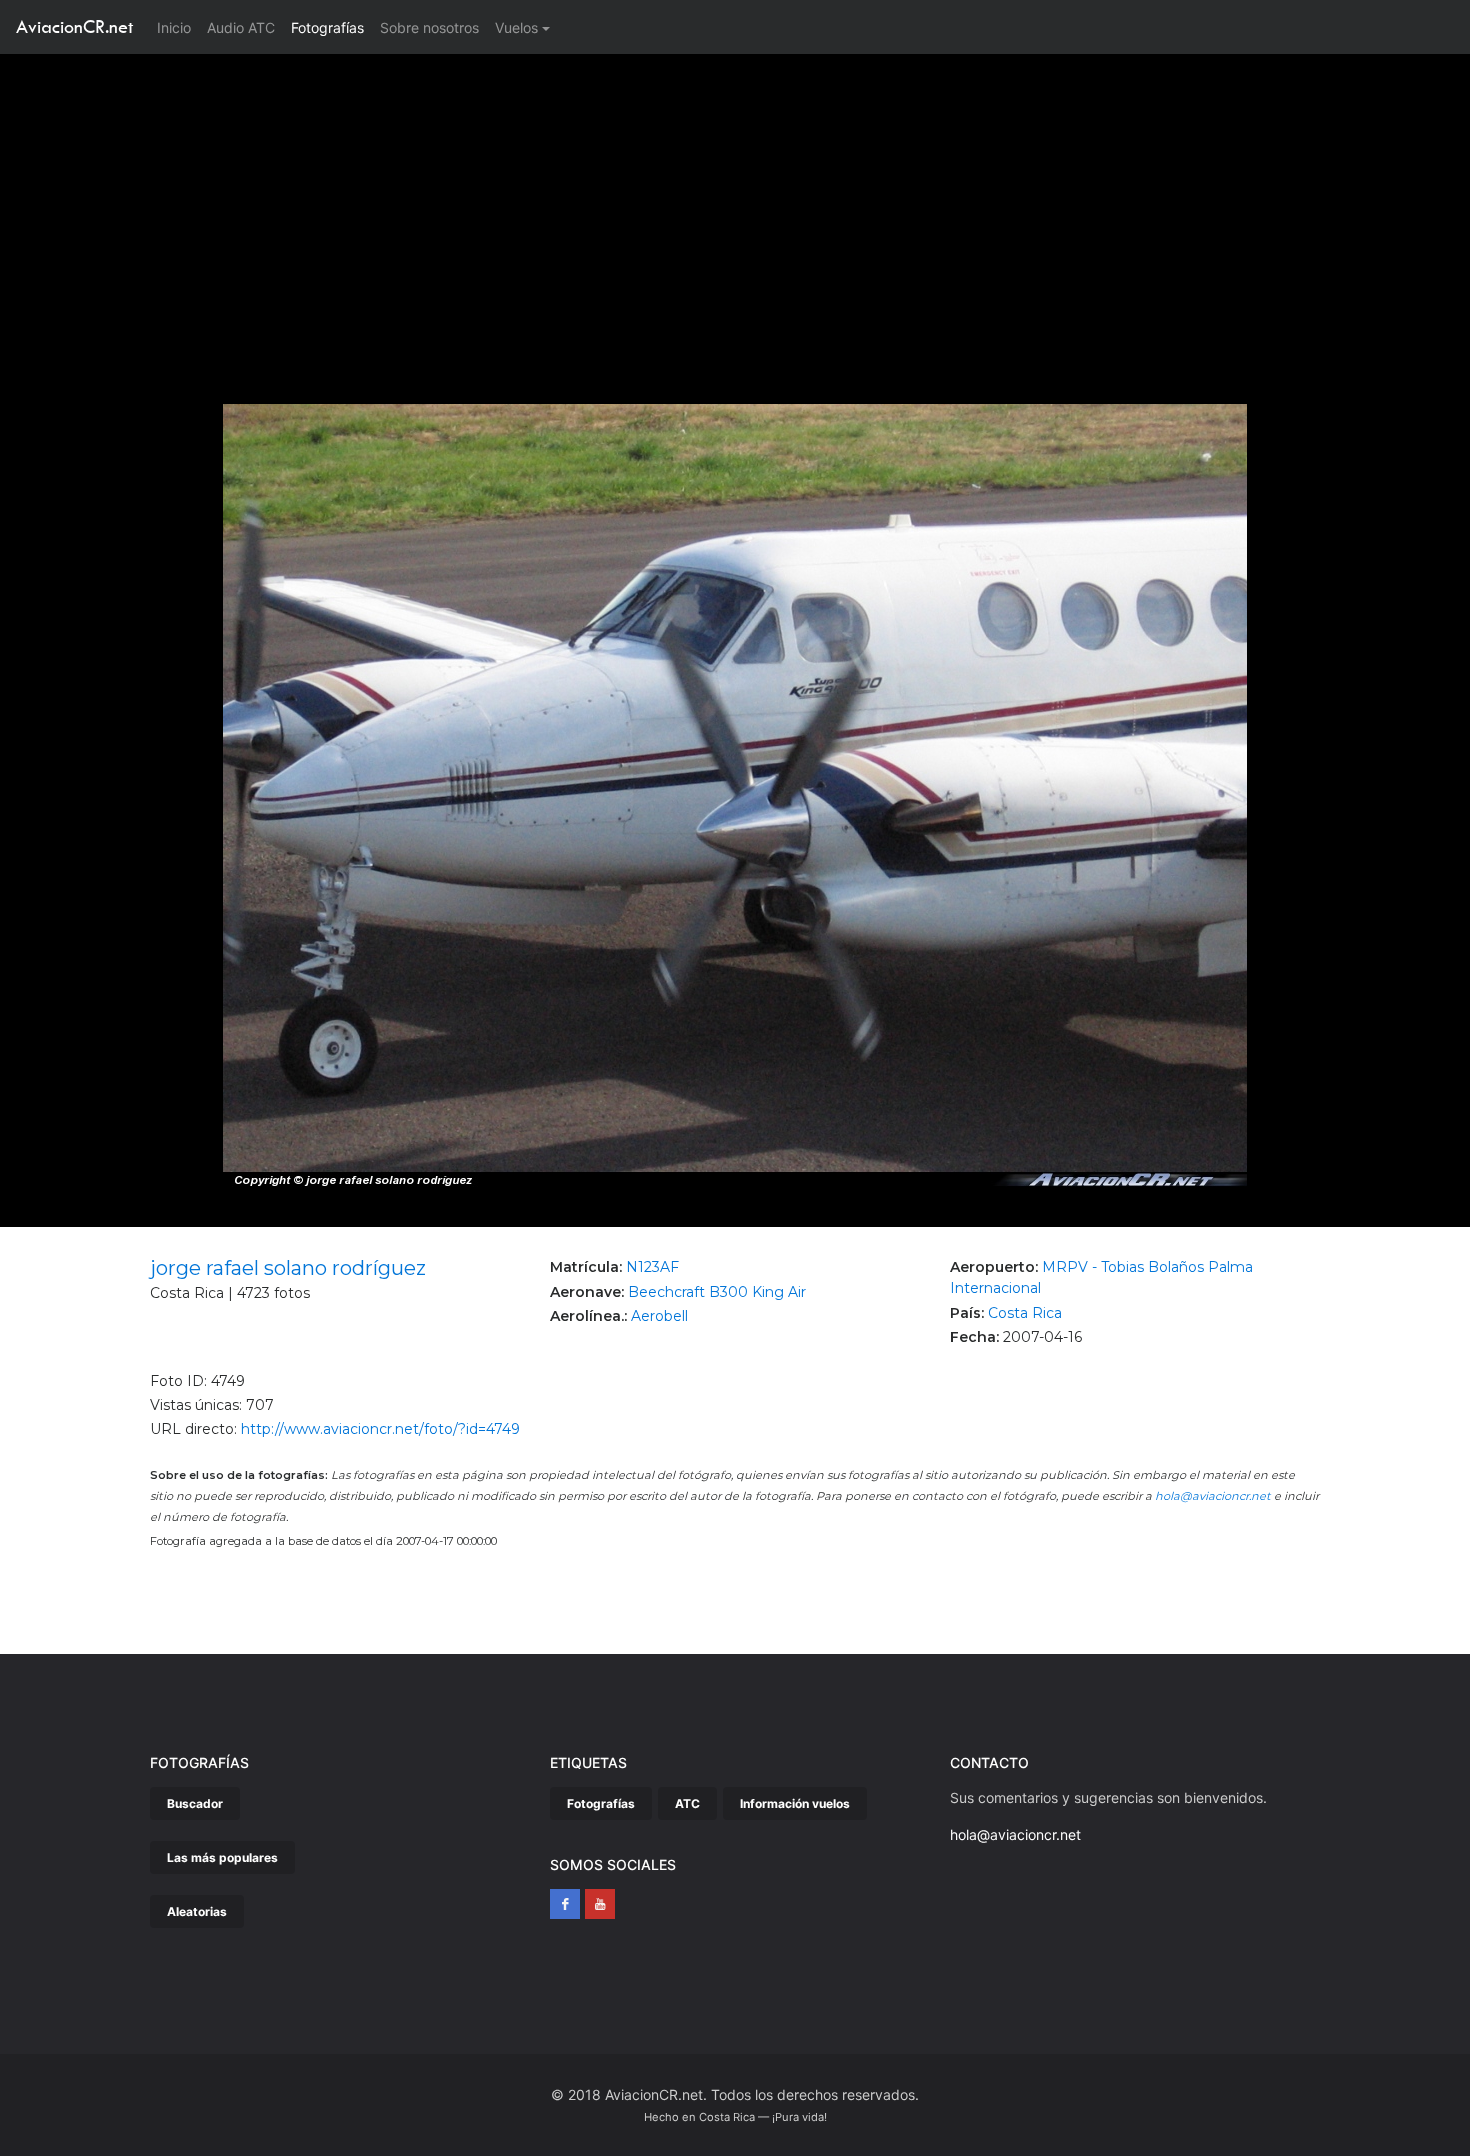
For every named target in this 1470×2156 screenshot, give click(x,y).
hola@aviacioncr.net (1213, 1496)
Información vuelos (795, 1803)
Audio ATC (241, 27)
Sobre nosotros (429, 27)
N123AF (652, 1267)
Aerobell (659, 1316)
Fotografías (327, 27)
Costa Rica (1025, 1313)
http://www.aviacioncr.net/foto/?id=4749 (380, 1429)
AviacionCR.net (74, 26)
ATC (687, 1803)
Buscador (195, 1803)
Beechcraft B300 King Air (717, 1292)
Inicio (178, 27)
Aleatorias (197, 1911)
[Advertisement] (735, 204)
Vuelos (516, 27)
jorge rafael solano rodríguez (288, 1268)
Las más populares (222, 1857)
